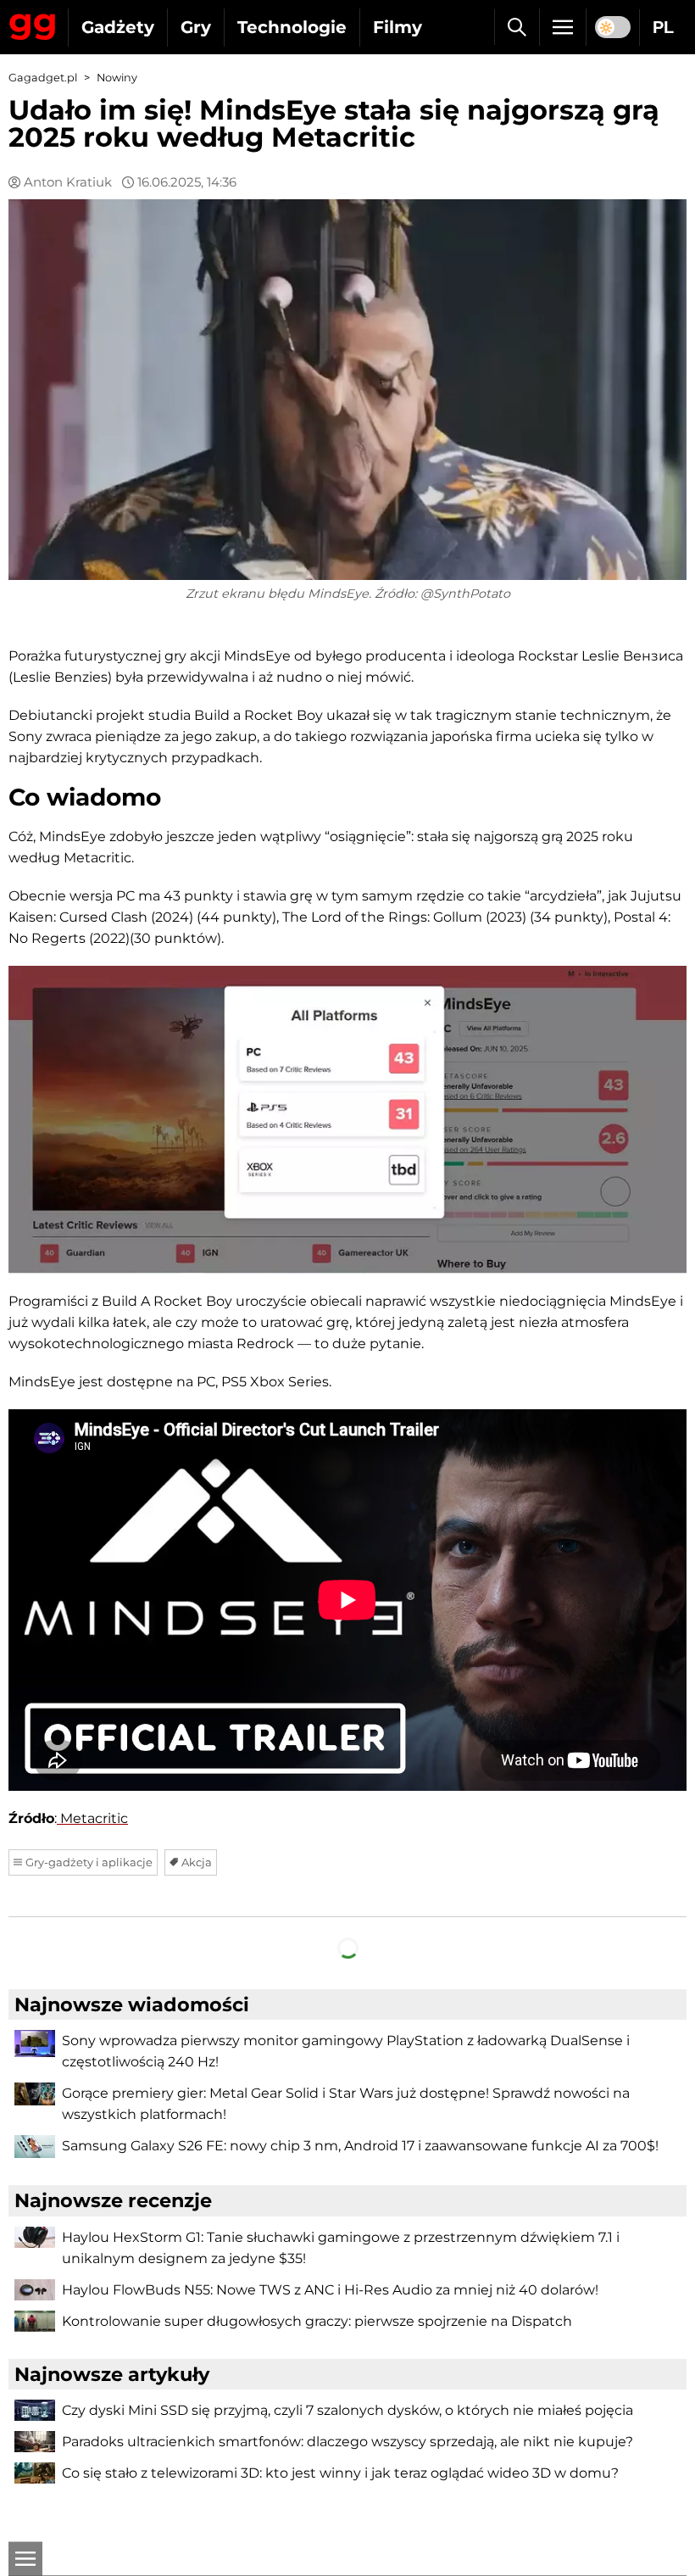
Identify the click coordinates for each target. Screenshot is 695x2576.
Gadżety (118, 27)
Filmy (398, 27)
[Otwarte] (25, 2559)
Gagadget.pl (43, 78)
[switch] (613, 27)
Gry (196, 27)
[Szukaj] (517, 27)
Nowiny (117, 78)
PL (663, 27)
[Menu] (563, 27)
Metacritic (92, 1818)
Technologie (292, 27)
